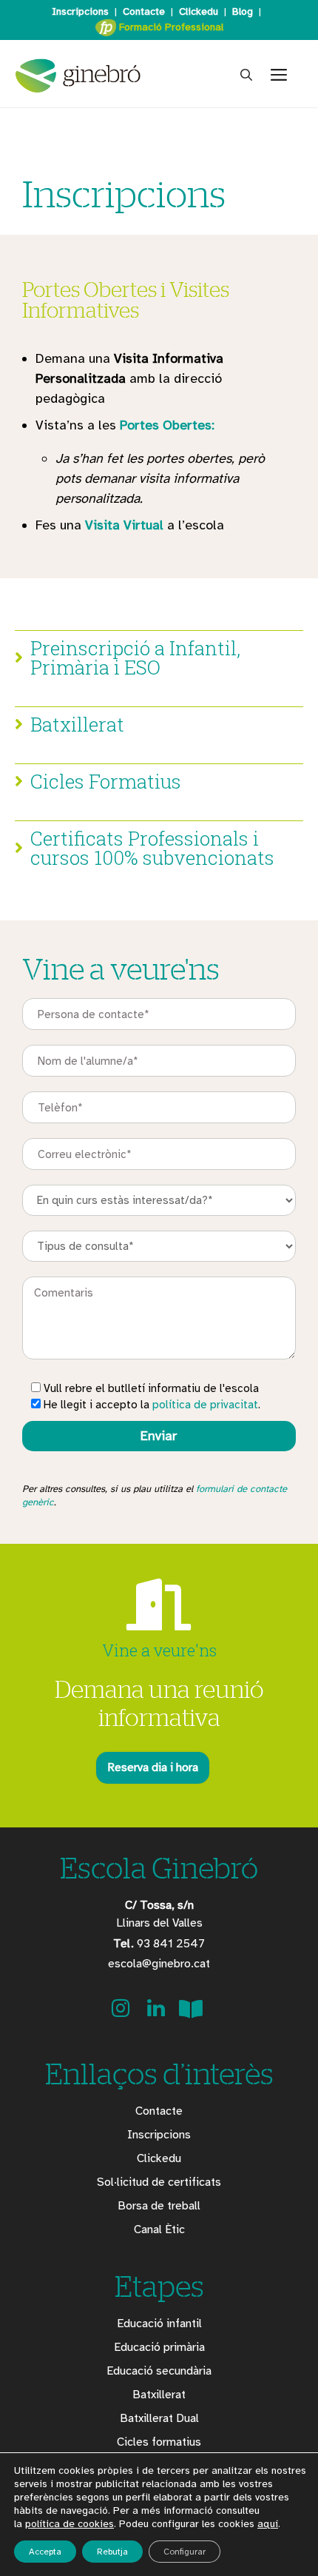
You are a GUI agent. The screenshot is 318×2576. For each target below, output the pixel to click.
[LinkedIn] (158, 2013)
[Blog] (191, 2013)
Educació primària (159, 2347)
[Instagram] (122, 2013)
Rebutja (112, 2552)
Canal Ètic (159, 2229)
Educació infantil (159, 2324)
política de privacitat (205, 1405)
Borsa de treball (159, 2206)
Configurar (185, 2552)
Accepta (45, 2552)
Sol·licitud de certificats (159, 2182)
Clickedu (199, 11)
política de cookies (70, 2524)
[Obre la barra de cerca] (246, 76)
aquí (268, 2524)
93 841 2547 (159, 1944)
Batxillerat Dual (159, 2418)
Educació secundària (159, 2371)
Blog (243, 11)
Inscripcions (80, 11)
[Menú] (285, 76)
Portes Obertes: (167, 425)
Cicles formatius (159, 2442)
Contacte (144, 11)
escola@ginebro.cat (159, 1964)
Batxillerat (159, 2395)
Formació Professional (170, 27)
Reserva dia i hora (153, 1767)
